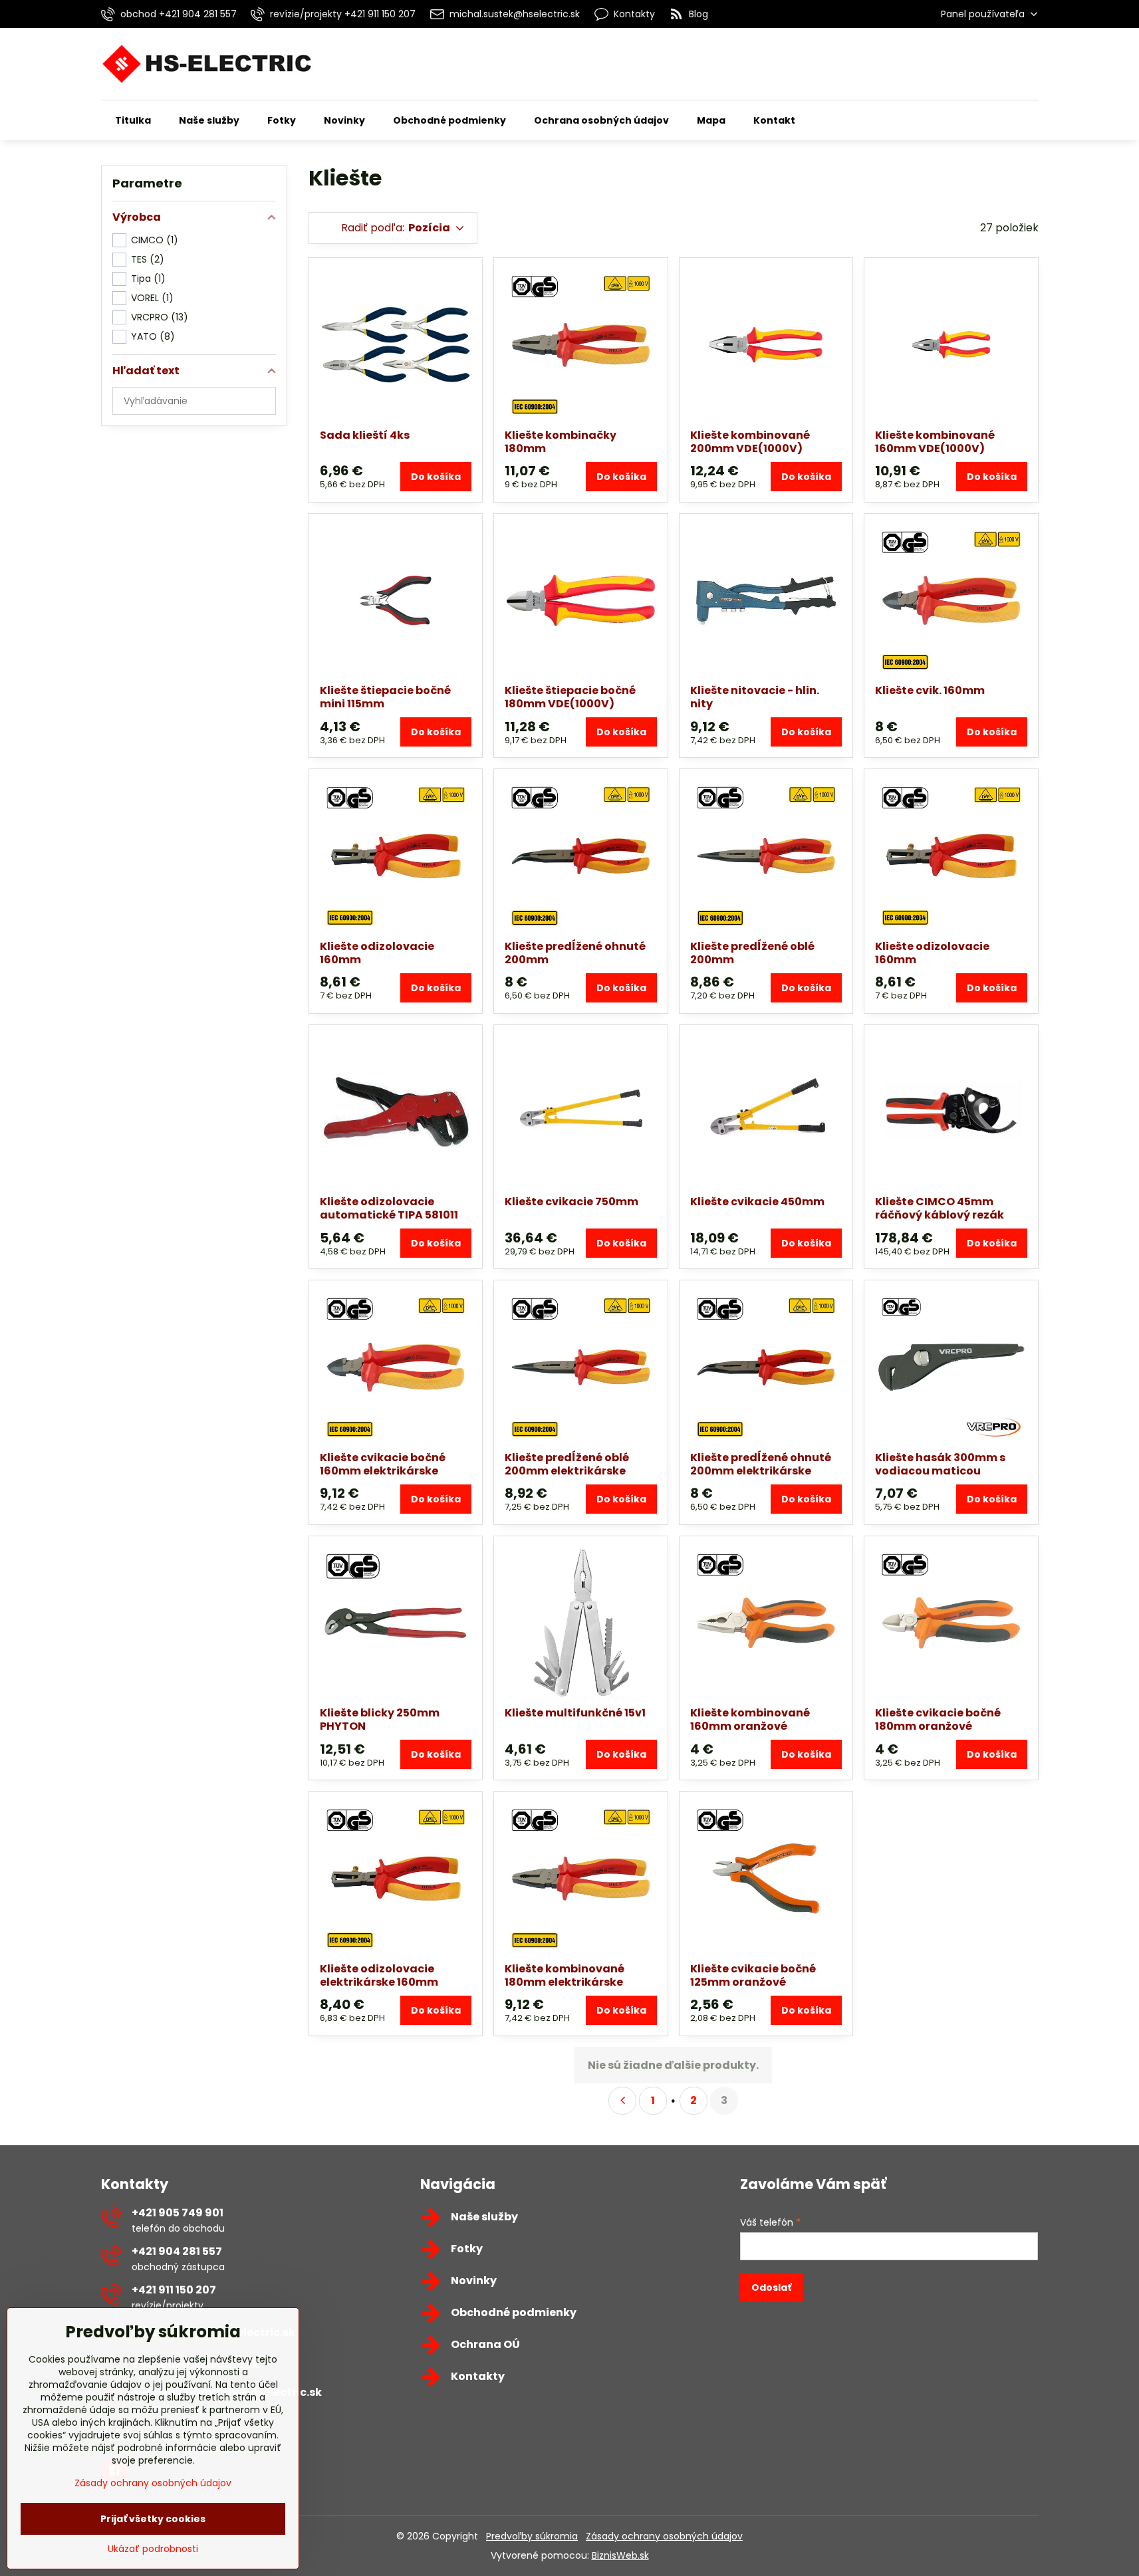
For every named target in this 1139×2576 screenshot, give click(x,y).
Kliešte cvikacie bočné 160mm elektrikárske (383, 1464)
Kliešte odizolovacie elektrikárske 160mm (379, 1975)
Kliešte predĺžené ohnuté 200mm (575, 953)
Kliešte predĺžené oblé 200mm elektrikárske (567, 1464)
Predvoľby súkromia (532, 2536)
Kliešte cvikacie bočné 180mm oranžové (938, 1719)
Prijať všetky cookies (153, 2519)
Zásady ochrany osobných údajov (664, 2536)
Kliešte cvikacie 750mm (571, 1202)
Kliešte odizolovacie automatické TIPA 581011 (389, 1208)
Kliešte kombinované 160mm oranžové (750, 1719)
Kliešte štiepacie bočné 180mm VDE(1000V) (570, 697)
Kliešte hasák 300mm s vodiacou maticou (940, 1464)
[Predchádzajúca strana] (622, 2101)
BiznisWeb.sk (620, 2555)
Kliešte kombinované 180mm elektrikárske (565, 1975)
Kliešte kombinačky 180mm (561, 442)
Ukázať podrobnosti (153, 2549)
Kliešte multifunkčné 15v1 (575, 1713)
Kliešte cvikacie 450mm (757, 1202)
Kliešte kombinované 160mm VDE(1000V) (935, 442)
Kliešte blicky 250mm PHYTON (380, 1719)
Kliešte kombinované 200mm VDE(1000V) (750, 442)
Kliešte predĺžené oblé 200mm (752, 953)
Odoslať (771, 2287)
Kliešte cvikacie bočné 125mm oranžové (753, 1975)
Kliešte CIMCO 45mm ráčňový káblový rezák (940, 1208)
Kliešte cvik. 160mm (930, 690)
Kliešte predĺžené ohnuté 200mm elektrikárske (761, 1464)
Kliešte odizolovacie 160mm (377, 953)
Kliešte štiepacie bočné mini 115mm (385, 697)
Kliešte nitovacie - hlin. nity (755, 697)
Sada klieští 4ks (365, 435)
